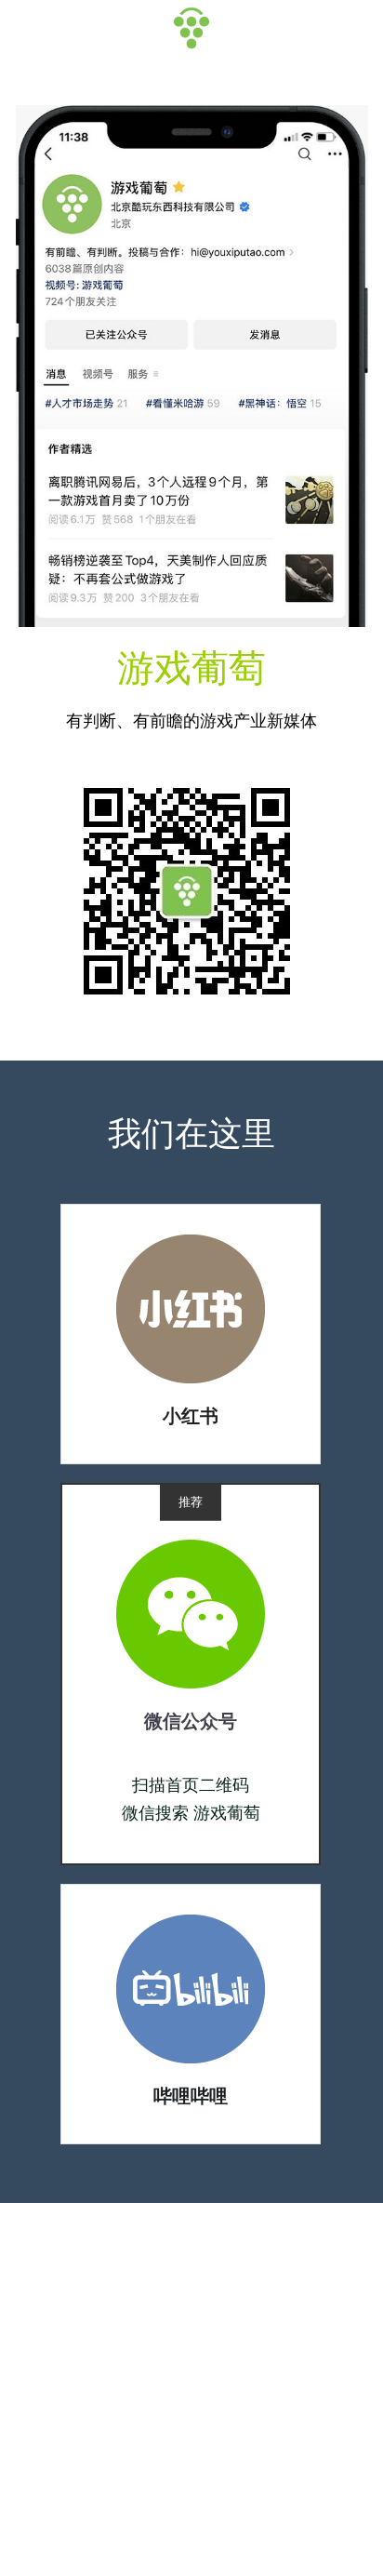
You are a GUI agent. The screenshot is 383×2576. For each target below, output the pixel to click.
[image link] (191, 1308)
